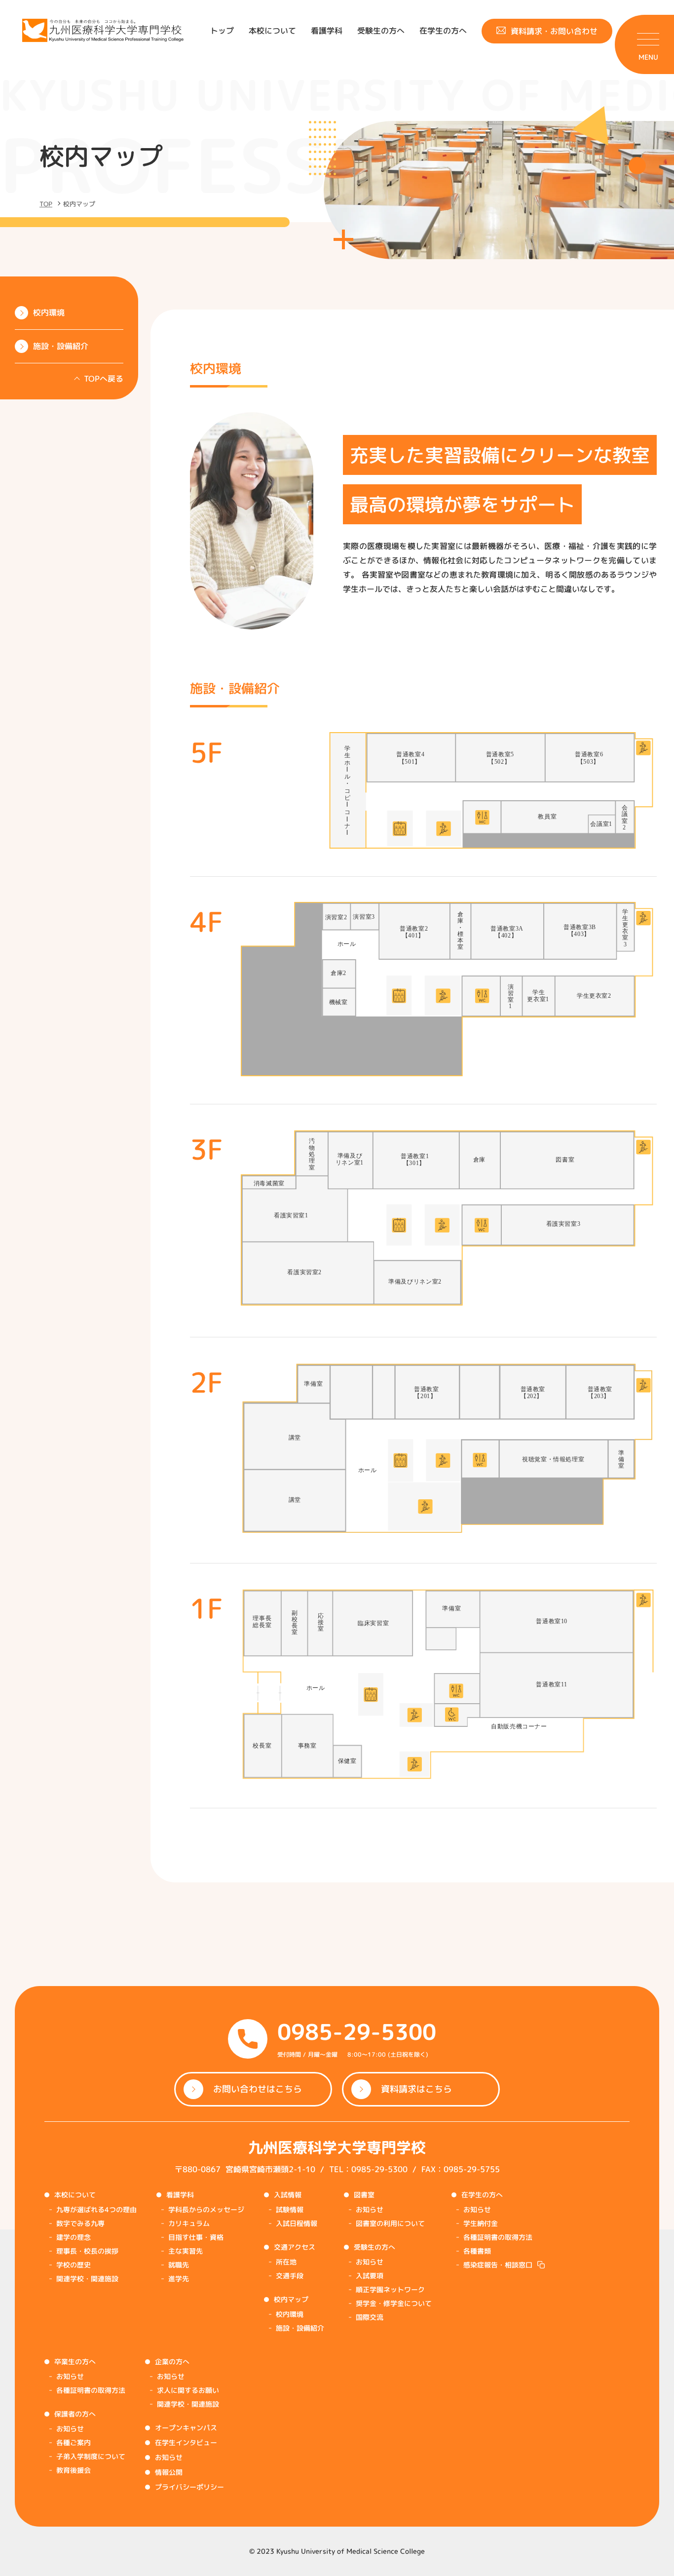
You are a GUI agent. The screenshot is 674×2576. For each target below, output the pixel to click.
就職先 (179, 2265)
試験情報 (290, 2209)
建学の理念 (74, 2237)
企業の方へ (172, 2361)
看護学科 (327, 31)
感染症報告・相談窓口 (498, 2265)
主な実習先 (186, 2251)
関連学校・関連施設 (87, 2279)
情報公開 (169, 2472)
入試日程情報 (297, 2223)
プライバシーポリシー (189, 2487)
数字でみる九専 (80, 2223)
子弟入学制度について (91, 2456)
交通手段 (290, 2276)
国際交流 (370, 2317)
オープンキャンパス (186, 2428)
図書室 (364, 2195)
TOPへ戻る (104, 379)
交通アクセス (295, 2247)
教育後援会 (74, 2470)
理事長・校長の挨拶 (87, 2251)
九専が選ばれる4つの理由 (96, 2209)
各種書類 (477, 2251)
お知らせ (370, 2209)
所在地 (286, 2262)
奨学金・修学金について (394, 2303)
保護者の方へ (75, 2414)
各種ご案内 (74, 2442)
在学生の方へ (443, 31)
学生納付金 (481, 2223)
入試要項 (370, 2276)
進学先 (179, 2279)
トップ (222, 31)
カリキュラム (189, 2223)
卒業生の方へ (75, 2361)
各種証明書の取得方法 (498, 2237)
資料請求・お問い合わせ (554, 31)
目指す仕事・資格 (196, 2237)
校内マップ (291, 2299)
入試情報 (288, 2195)
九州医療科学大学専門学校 (337, 2147)
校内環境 (290, 2314)
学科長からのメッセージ (206, 2209)
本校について (272, 31)
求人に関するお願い (188, 2390)
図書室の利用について (390, 2223)
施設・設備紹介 (300, 2328)
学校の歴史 (74, 2265)
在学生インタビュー (186, 2442)
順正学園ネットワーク (390, 2289)
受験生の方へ (381, 31)
